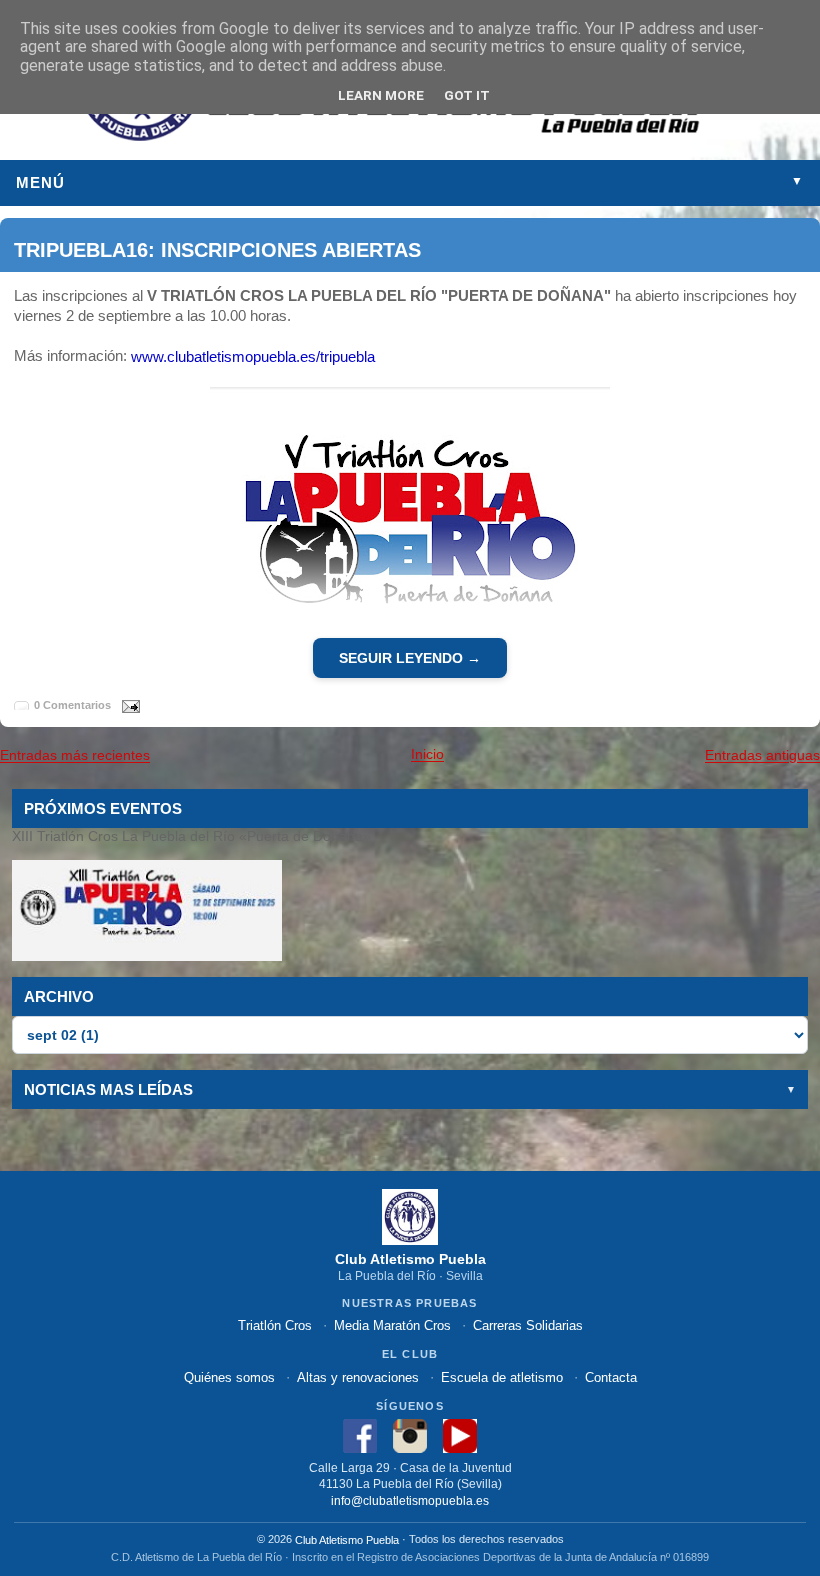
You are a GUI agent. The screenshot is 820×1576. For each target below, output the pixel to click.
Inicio (427, 755)
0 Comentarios (72, 705)
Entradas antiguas (762, 756)
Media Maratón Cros (392, 1325)
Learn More (381, 95)
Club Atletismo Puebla (347, 1540)
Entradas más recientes (75, 756)
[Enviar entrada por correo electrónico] (127, 704)
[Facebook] (360, 1434)
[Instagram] (410, 1434)
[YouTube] (460, 1434)
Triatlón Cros (275, 1325)
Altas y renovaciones (358, 1376)
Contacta (611, 1376)
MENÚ (410, 182)
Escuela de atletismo (502, 1376)
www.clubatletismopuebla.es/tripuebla (253, 356)
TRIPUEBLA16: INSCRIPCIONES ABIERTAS (217, 249)
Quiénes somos (229, 1376)
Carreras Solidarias (528, 1325)
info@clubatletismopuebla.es (410, 1500)
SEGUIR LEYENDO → (410, 658)
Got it (467, 95)
